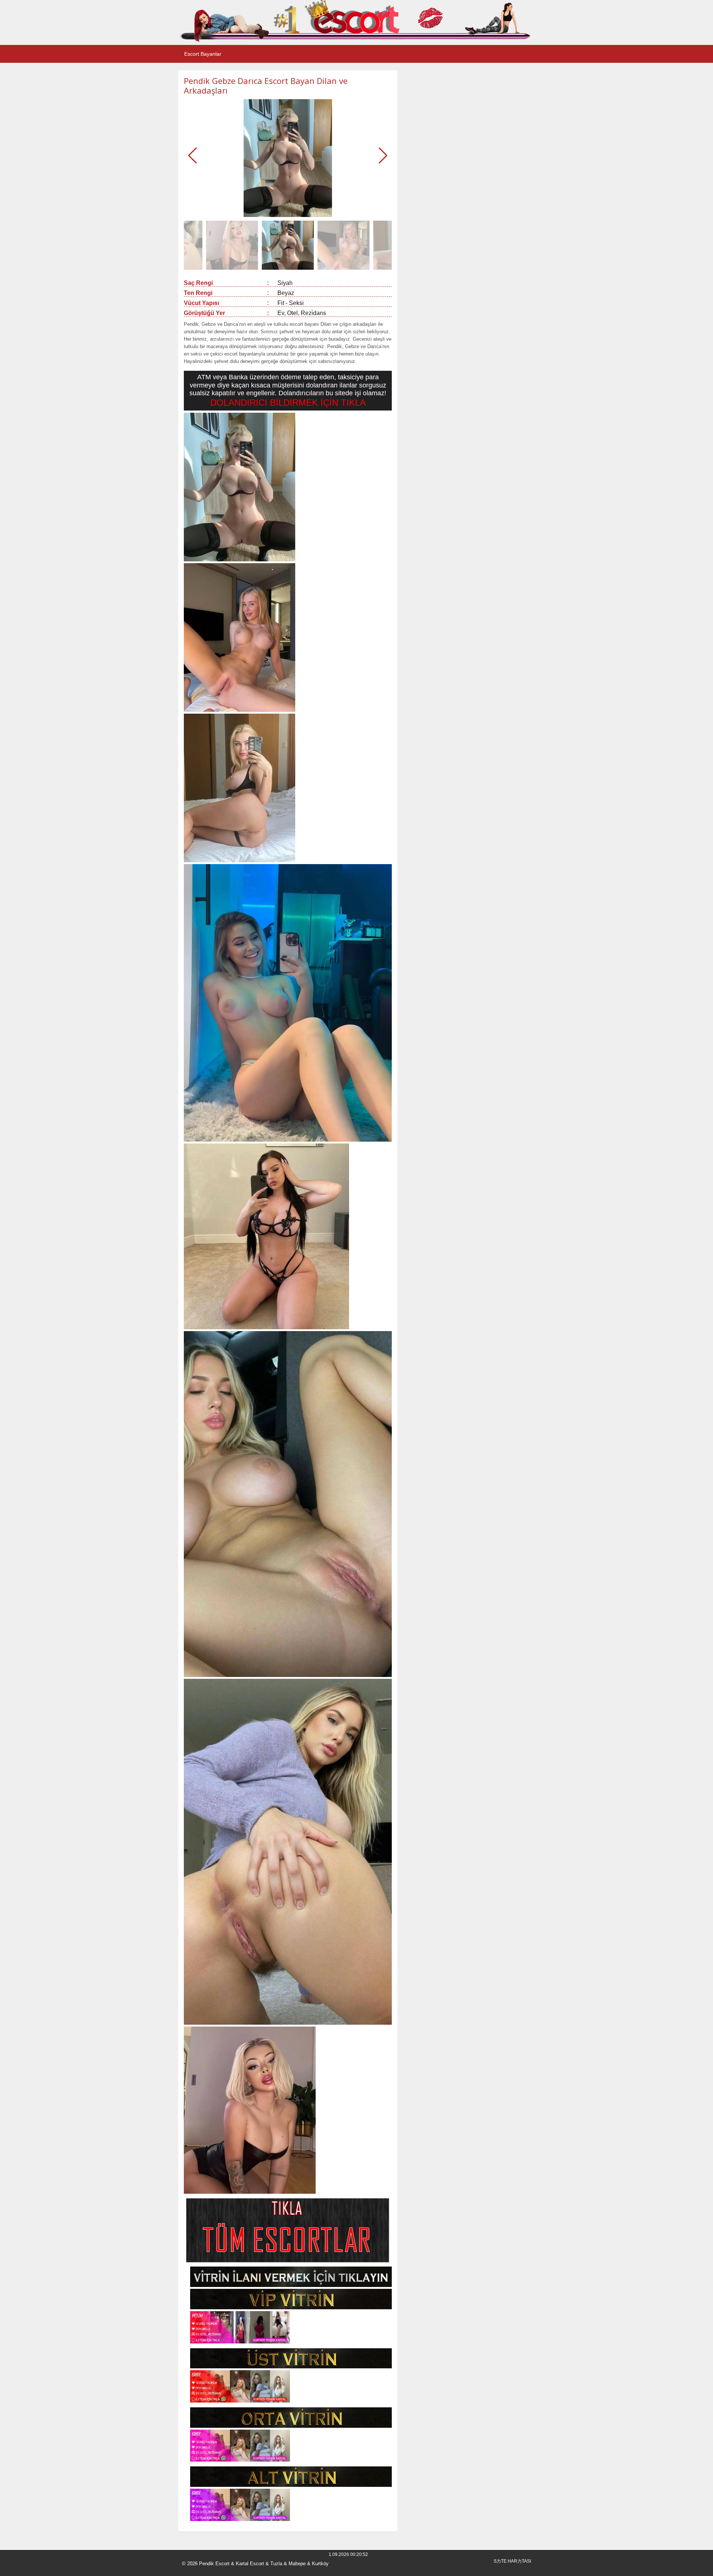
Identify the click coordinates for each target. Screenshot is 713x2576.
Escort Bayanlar (203, 54)
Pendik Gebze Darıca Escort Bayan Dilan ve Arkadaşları (266, 85)
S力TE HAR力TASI (512, 2561)
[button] (383, 156)
